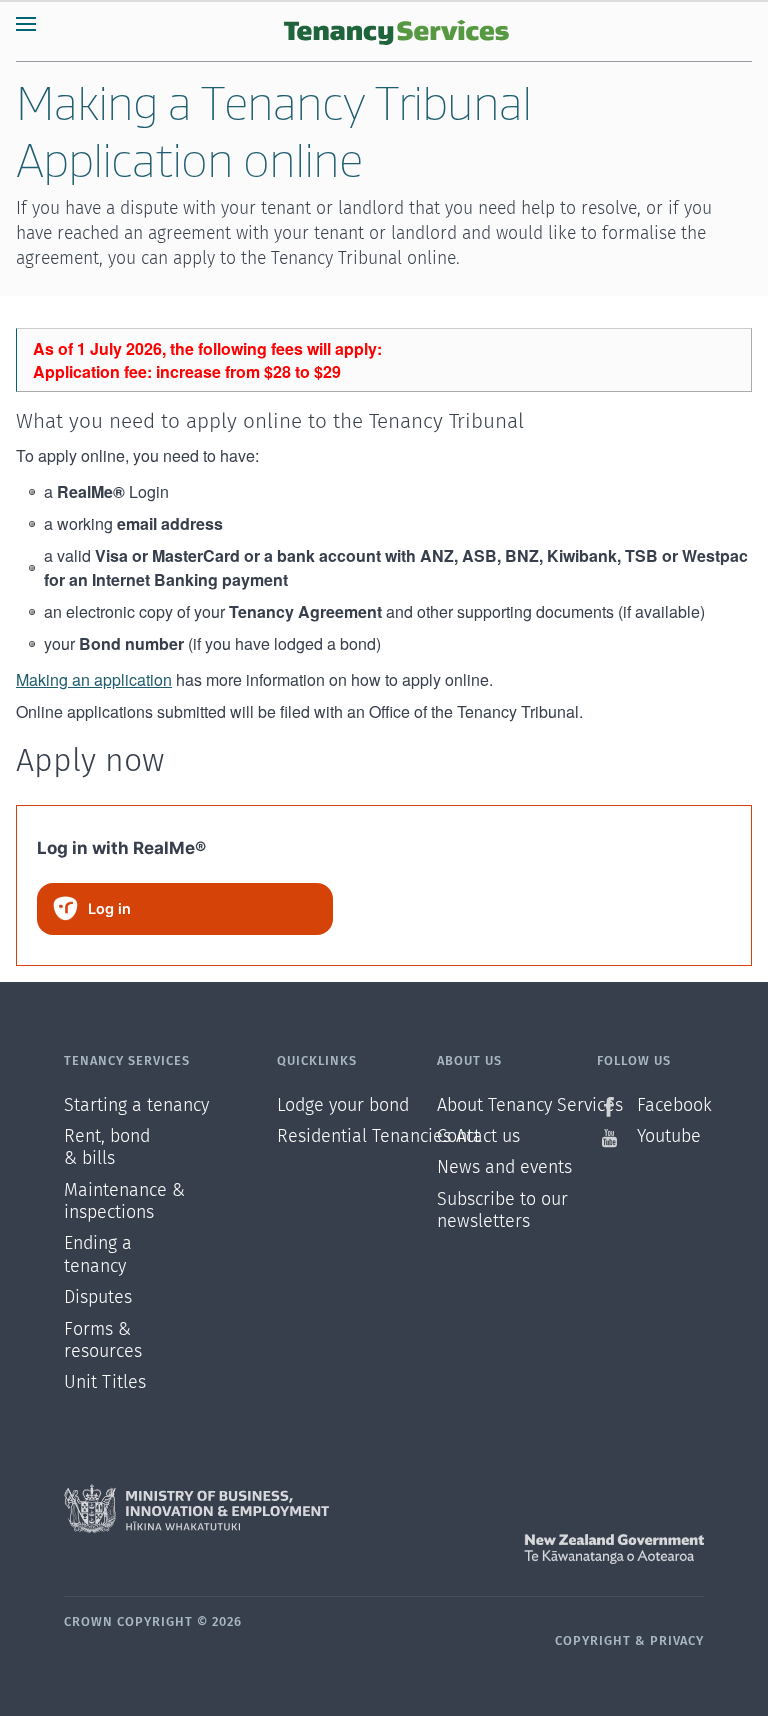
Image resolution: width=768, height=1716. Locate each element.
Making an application (94, 679)
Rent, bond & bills (107, 1148)
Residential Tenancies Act (357, 1137)
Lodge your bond (343, 1106)
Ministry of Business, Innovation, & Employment (384, 1509)
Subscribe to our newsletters (502, 1211)
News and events (504, 1168)
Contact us (478, 1137)
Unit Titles (105, 1383)
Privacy (677, 1641)
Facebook (670, 1106)
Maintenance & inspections (117, 1202)
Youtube (669, 1137)
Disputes (98, 1298)
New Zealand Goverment (384, 1549)
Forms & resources (103, 1341)
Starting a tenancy (117, 1106)
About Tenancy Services (517, 1106)
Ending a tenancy (98, 1255)
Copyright (593, 1641)
